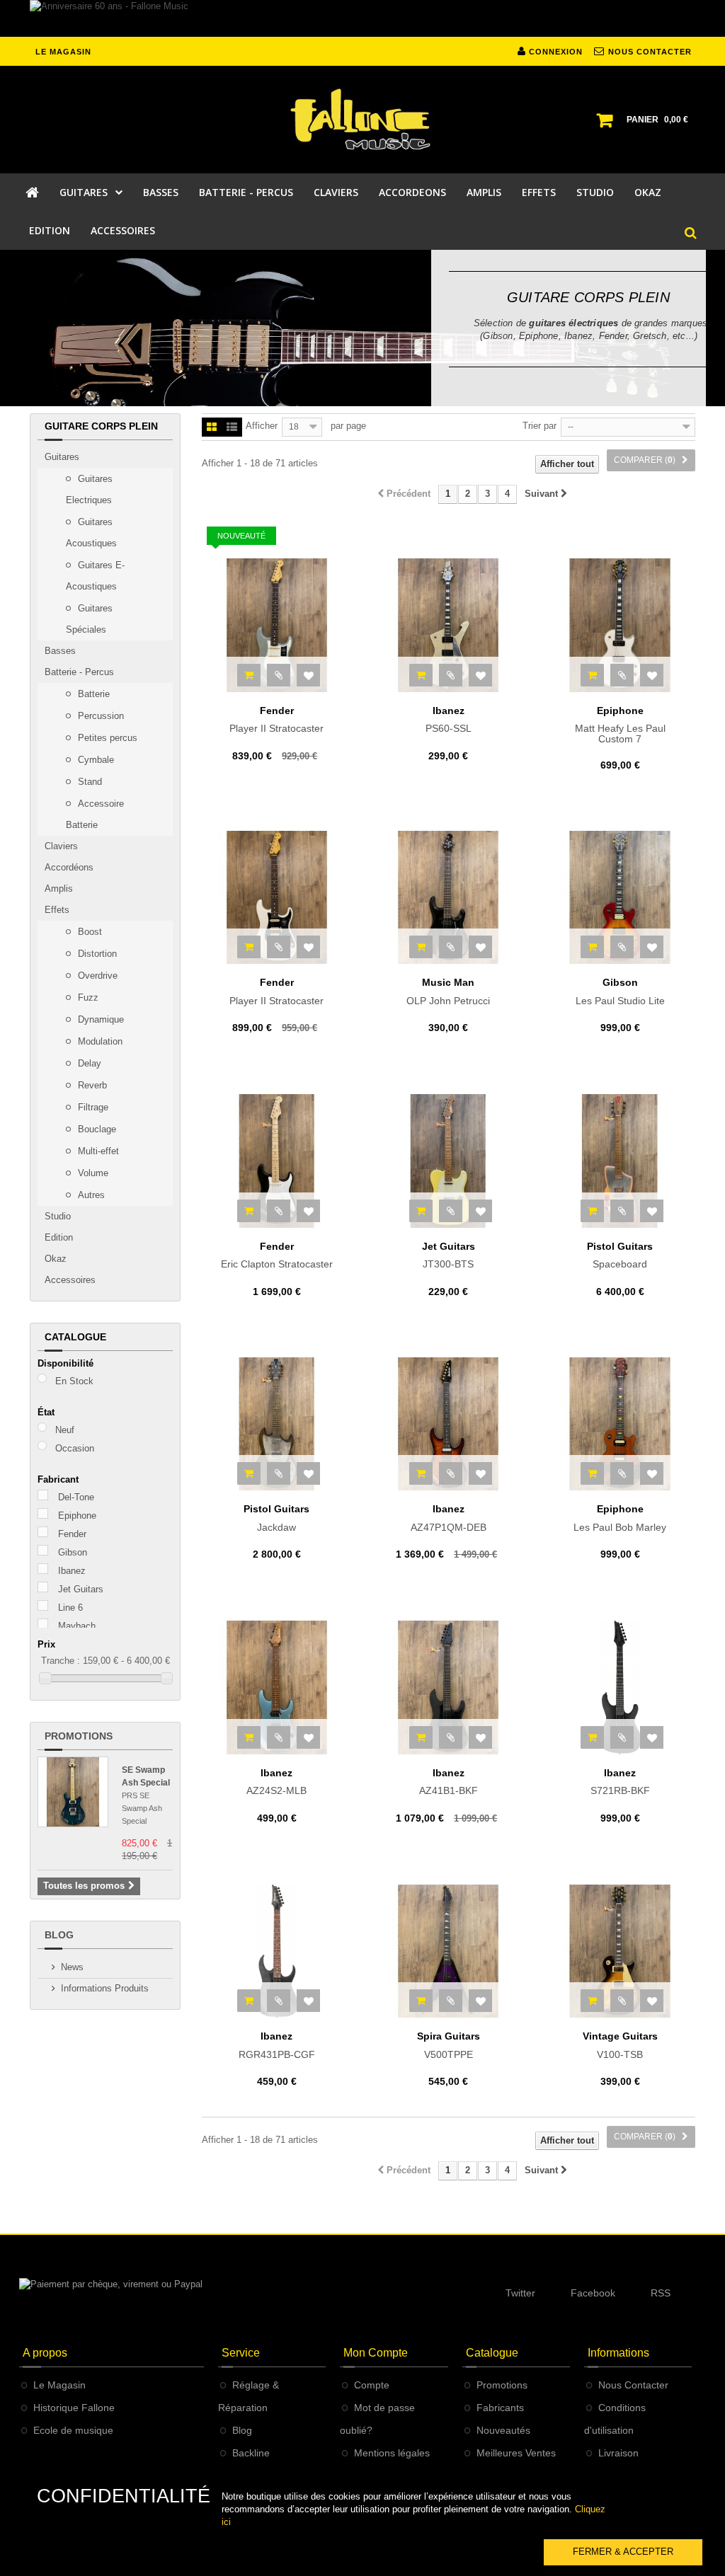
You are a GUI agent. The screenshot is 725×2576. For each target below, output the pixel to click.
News (72, 1967)
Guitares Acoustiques (91, 533)
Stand (89, 782)
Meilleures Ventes (516, 2453)
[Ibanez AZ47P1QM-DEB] (448, 1424)
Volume (92, 1173)
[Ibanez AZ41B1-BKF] (448, 1687)
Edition (59, 1237)
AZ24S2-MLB (276, 1782)
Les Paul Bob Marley (620, 1518)
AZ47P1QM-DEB (449, 1518)
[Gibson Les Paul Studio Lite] (620, 897)
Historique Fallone (74, 2408)
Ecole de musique (73, 2430)
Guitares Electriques (89, 489)
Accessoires (70, 1280)
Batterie (92, 694)
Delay (88, 1063)
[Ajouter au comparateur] (279, 675)
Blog (59, 1935)
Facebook (593, 2293)
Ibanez (72, 1571)
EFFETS (539, 192)
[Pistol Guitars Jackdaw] (277, 1424)
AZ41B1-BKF (449, 1782)
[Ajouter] (249, 675)
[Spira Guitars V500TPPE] (448, 1951)
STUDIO (595, 192)
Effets (57, 910)
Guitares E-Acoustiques (95, 576)
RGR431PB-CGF (277, 2045)
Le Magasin (59, 2385)
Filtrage (92, 1107)
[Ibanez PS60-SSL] (448, 625)
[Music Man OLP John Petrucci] (448, 897)
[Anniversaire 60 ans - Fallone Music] (362, 18)
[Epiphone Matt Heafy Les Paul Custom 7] (620, 625)
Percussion (99, 716)
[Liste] (232, 428)
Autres (90, 1195)
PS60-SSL (449, 720)
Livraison (618, 2453)
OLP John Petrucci (448, 991)
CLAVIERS (336, 192)
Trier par (540, 426)
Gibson (73, 1552)
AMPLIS (484, 192)
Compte (372, 2385)
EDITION (50, 230)
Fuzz (87, 997)
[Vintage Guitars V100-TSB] (620, 1951)
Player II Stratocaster (276, 720)
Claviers (61, 846)
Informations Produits (105, 1988)
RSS (661, 2293)
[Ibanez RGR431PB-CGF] (277, 1951)
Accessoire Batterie (95, 814)
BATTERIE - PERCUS (246, 192)
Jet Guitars (81, 1589)
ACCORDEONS (412, 192)
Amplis (59, 889)
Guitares (62, 457)
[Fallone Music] (362, 120)
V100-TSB (620, 2045)
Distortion (96, 954)
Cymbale (95, 760)
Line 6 (70, 1608)
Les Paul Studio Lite (620, 991)
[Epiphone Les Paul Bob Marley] (620, 1424)
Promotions (79, 1736)
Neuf (65, 1430)
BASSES (161, 192)
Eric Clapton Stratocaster (277, 1255)
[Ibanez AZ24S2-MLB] (277, 1687)
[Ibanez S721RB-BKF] (620, 1687)
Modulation (99, 1041)
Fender (72, 1534)
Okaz (56, 1259)
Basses (60, 651)
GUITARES (84, 192)
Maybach (77, 1626)
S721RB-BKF (620, 1782)
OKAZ (648, 192)
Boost (89, 932)
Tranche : (61, 1661)
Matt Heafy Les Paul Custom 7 (620, 725)
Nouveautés (503, 2430)
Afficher (262, 426)
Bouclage (96, 1129)
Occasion (75, 1448)
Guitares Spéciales (89, 619)
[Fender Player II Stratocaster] (277, 625)
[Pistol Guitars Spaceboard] (620, 1161)
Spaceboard (620, 1255)
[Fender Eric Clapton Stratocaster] (277, 1161)
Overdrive (96, 976)
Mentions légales (392, 2453)
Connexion (554, 52)
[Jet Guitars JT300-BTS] (448, 1161)
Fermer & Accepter (623, 2552)
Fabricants (500, 2408)
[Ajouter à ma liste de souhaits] (308, 675)
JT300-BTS (449, 1255)
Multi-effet (97, 1151)
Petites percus (106, 738)
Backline (251, 2453)
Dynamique (99, 1019)
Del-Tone (76, 1497)
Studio (58, 1216)
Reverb (91, 1085)
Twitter (520, 2293)
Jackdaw (276, 1518)
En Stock (74, 1381)
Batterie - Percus (79, 672)
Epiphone (77, 1516)
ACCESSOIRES (123, 230)
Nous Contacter (633, 2385)
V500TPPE (449, 2045)
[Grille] (212, 428)
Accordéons (69, 867)
